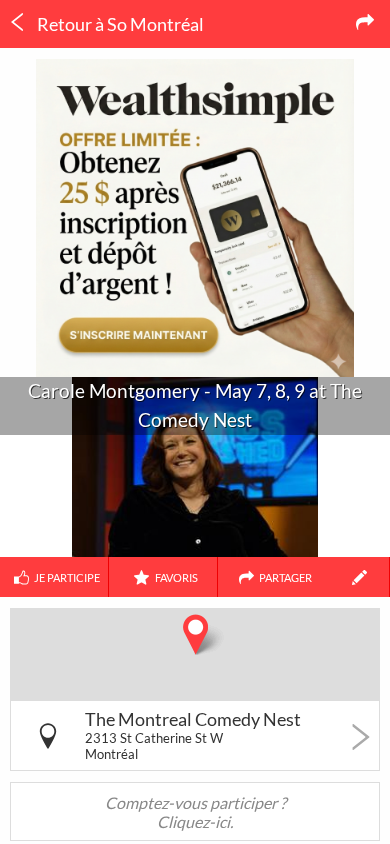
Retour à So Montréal (119, 24)
